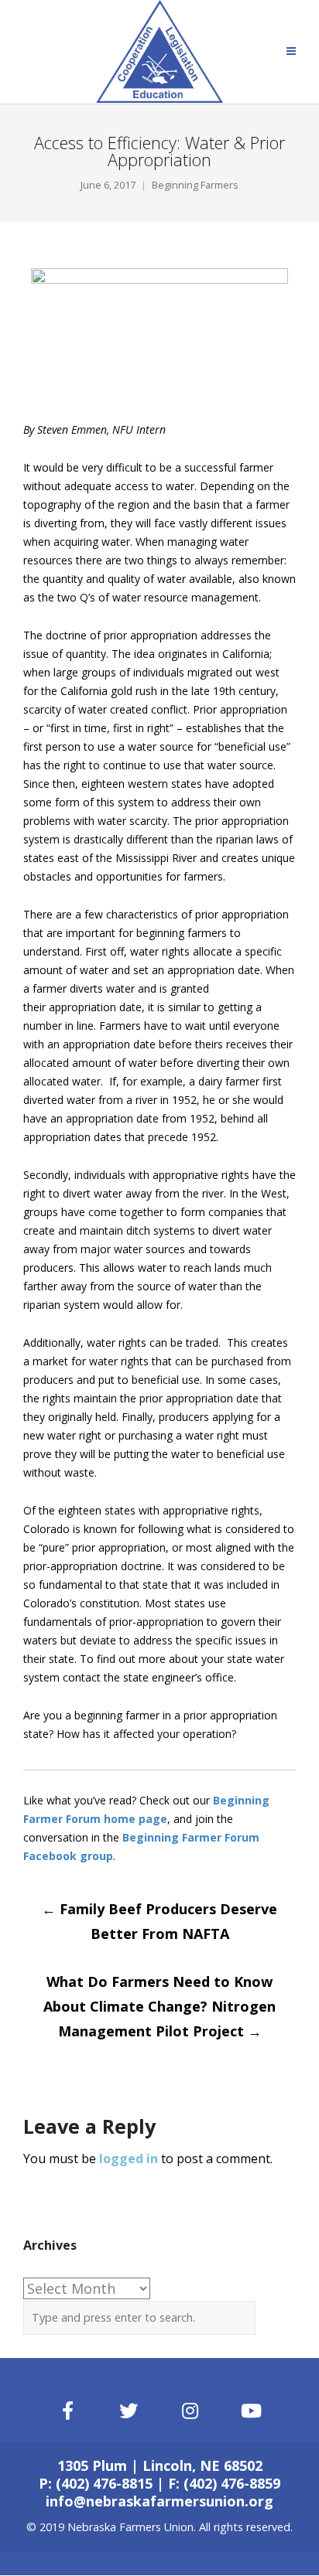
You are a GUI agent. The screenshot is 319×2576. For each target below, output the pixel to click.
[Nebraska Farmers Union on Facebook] (67, 2411)
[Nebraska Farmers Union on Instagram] (190, 2411)
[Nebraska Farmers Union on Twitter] (129, 2411)
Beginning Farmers (195, 185)
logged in (129, 2159)
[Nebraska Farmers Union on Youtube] (252, 2411)
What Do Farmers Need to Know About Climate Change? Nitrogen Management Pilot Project (159, 2006)
